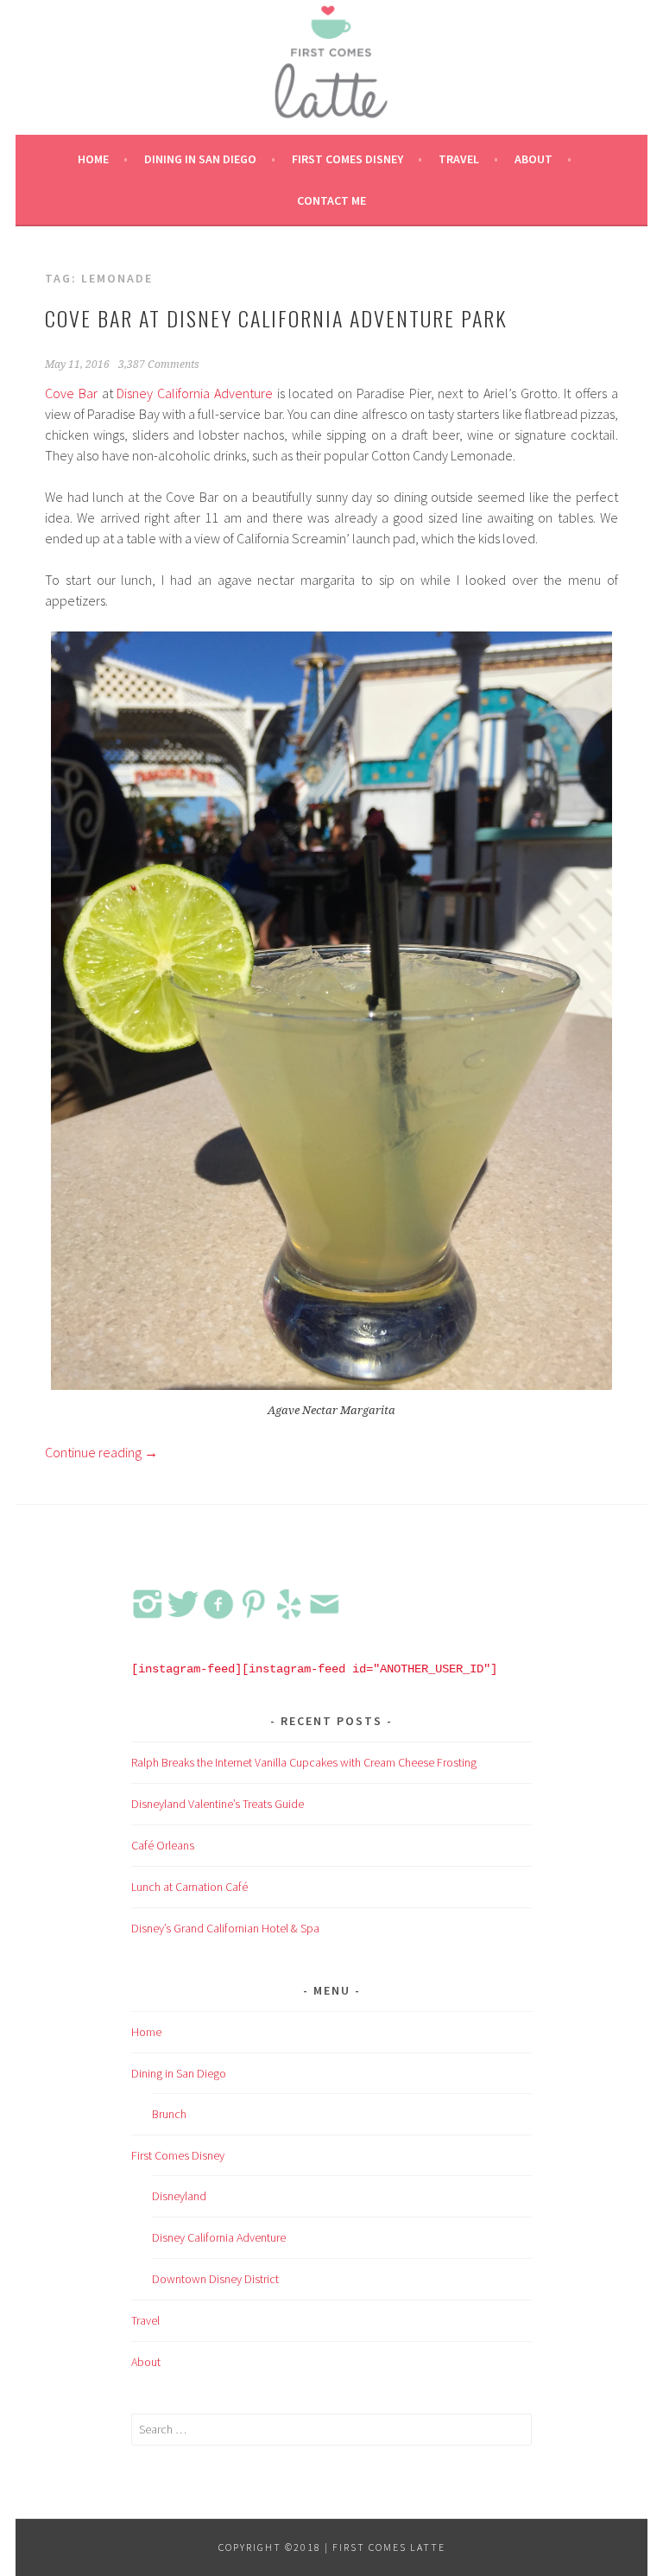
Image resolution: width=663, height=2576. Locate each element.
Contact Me (331, 200)
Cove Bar (71, 393)
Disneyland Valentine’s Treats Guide (218, 1804)
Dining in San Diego (200, 159)
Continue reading (101, 1452)
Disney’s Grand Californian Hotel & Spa (225, 1928)
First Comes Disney (347, 159)
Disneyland (179, 2196)
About (534, 159)
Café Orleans (163, 1845)
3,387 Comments (159, 365)
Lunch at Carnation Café (189, 1887)
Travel (459, 159)
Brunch (169, 2114)
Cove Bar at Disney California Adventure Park (276, 318)
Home (93, 159)
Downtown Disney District (215, 2279)
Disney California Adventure (195, 393)
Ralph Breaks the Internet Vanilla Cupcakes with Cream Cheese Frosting (304, 1762)
